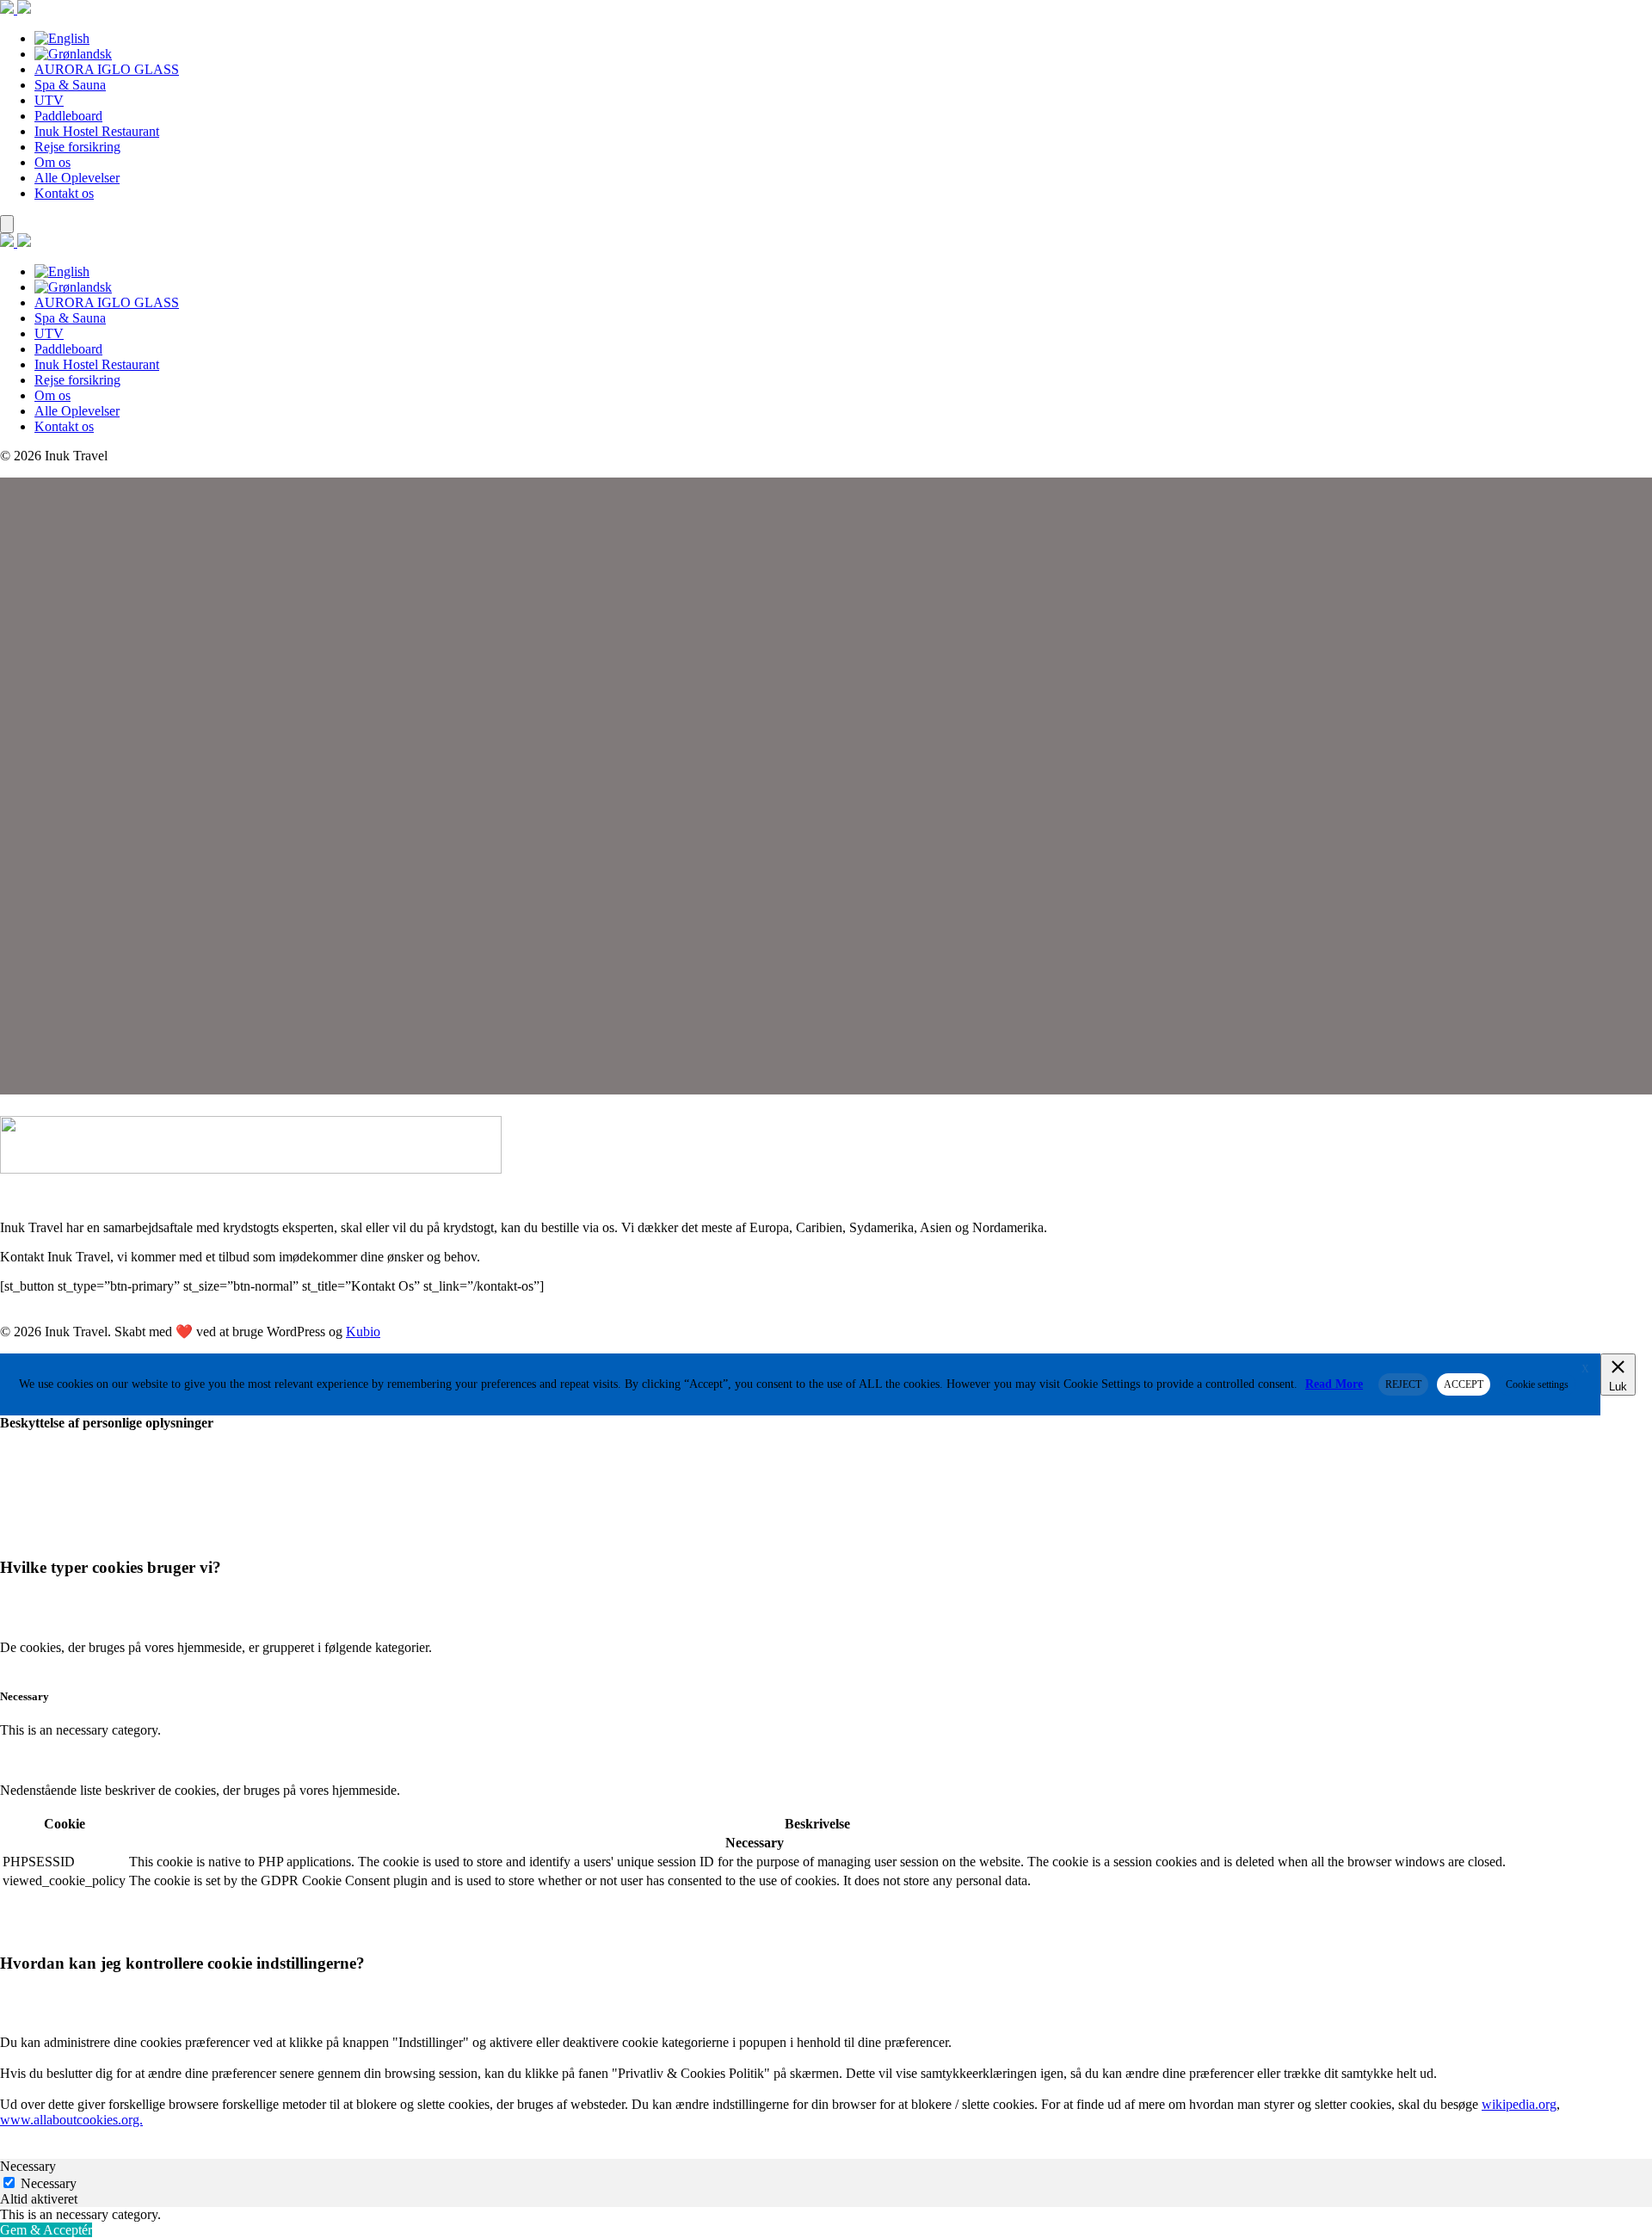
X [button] (1585, 1369)
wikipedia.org (1519, 2104)
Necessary (49, 2183)
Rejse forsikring (77, 147)
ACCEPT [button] (1464, 1384)
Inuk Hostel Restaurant (97, 131)
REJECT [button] (1403, 1384)
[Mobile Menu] (7, 224)
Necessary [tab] (28, 2166)
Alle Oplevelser (77, 178)
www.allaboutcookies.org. (71, 2120)
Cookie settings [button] (1537, 1384)
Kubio (363, 1332)
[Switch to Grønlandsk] (73, 54)
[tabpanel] (826, 2215)
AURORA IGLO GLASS (107, 69)
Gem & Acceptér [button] (46, 2230)
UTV (49, 100)
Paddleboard (68, 116)
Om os (52, 162)
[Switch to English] (62, 38)
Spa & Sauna (70, 85)
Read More (1334, 1384)
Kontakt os (64, 193)
